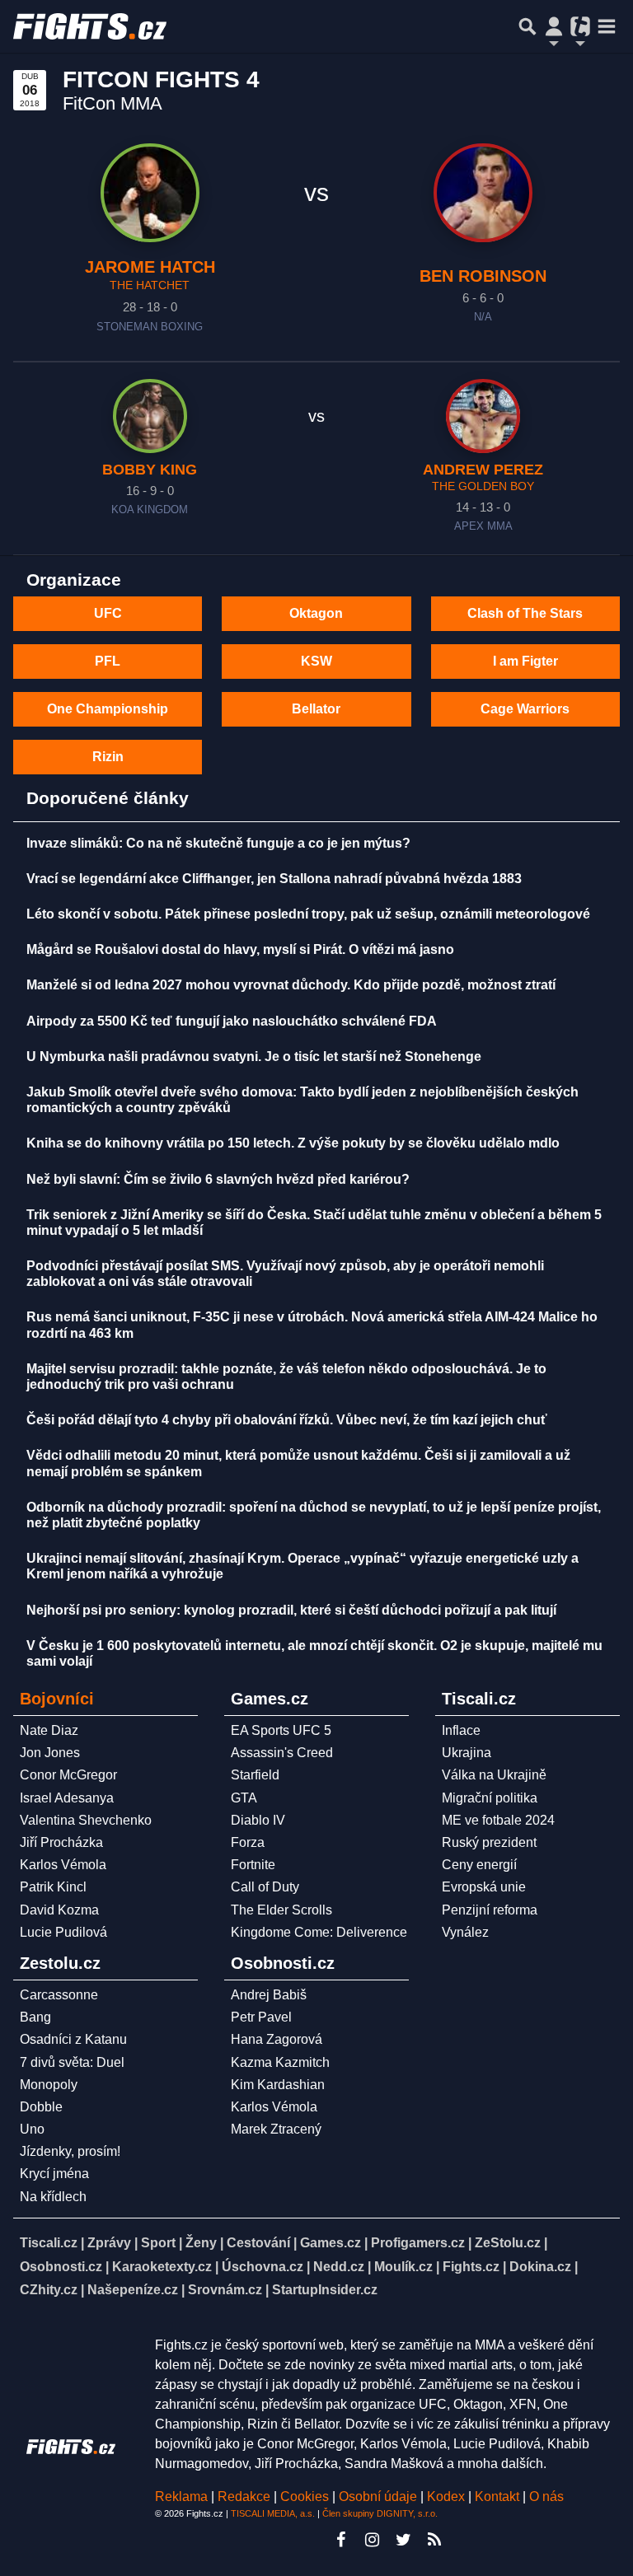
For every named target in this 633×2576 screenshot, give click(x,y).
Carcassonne (59, 1995)
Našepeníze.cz (133, 2290)
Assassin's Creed (282, 1753)
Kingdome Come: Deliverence (319, 1932)
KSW (316, 661)
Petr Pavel (261, 2017)
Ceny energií (479, 1865)
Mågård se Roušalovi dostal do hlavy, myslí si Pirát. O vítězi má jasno (240, 949)
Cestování (258, 2243)
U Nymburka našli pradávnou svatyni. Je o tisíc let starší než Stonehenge (254, 1057)
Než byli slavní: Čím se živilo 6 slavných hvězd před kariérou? (218, 1179)
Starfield (255, 1775)
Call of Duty (265, 1887)
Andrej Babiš (269, 1995)
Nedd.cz (339, 2267)
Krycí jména (54, 2174)
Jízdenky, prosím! (70, 2151)
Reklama (181, 2497)
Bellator (316, 709)
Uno (32, 2129)
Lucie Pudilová (63, 1932)
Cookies (305, 2497)
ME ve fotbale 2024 (498, 1820)
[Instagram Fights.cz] (372, 2540)
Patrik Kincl (53, 1887)
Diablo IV (258, 1820)
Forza (248, 1842)
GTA (244, 1798)
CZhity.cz (49, 2290)
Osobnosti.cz (61, 2267)
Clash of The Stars (525, 613)
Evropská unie (484, 1887)
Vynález (465, 1932)
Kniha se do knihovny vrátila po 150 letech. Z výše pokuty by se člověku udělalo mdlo (293, 1143)
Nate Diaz (49, 1730)
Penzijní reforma (490, 1910)
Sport (158, 2243)
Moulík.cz (403, 2267)
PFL (108, 661)
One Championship (108, 709)
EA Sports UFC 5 (281, 1730)
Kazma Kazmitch (280, 2062)
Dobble (41, 2107)
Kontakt (499, 2497)
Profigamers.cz (418, 2243)
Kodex (448, 2497)
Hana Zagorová (277, 2039)
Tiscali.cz (49, 2243)
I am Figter (525, 661)
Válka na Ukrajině (494, 1775)
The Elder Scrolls (281, 1910)
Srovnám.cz (225, 2290)
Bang (35, 2017)
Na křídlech (53, 2197)
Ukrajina (467, 1753)
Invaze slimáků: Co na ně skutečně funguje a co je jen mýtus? (218, 843)
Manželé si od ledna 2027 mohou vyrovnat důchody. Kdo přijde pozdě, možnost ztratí (291, 985)
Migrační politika (490, 1798)
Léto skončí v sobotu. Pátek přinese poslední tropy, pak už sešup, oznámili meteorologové (308, 914)
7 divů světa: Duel (72, 2062)
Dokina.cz (540, 2267)
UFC (108, 613)
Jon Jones (50, 1753)
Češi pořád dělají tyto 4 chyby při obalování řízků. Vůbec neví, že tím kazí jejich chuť (287, 1420)
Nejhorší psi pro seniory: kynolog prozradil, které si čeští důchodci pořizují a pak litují (291, 1610)
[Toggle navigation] (607, 26)
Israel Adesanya (67, 1798)
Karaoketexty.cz (162, 2267)
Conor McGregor (68, 1775)
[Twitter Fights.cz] (403, 2540)
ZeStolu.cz (508, 2243)
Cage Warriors (525, 709)
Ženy (201, 2243)
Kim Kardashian (278, 2085)
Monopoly (49, 2085)
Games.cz (331, 2243)
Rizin (108, 757)
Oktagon (316, 613)
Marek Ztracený (276, 2129)
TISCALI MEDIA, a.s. (273, 2513)
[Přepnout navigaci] (554, 26)
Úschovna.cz (263, 2267)
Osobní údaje (378, 2497)
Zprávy (109, 2243)
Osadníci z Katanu (73, 2039)
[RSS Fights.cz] (434, 2540)
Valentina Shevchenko (86, 1820)
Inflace (461, 1730)
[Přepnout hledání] (527, 26)
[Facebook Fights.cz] (340, 2540)
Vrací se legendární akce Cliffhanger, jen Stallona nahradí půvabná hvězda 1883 (274, 879)
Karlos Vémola (63, 1865)
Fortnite (253, 1865)
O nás (546, 2497)
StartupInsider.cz (325, 2290)
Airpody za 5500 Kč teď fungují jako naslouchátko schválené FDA (232, 1021)
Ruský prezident (489, 1842)
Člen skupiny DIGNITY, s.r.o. (380, 2513)
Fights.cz (471, 2267)
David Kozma (59, 1910)
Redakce (244, 2497)
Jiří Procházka (61, 1842)
